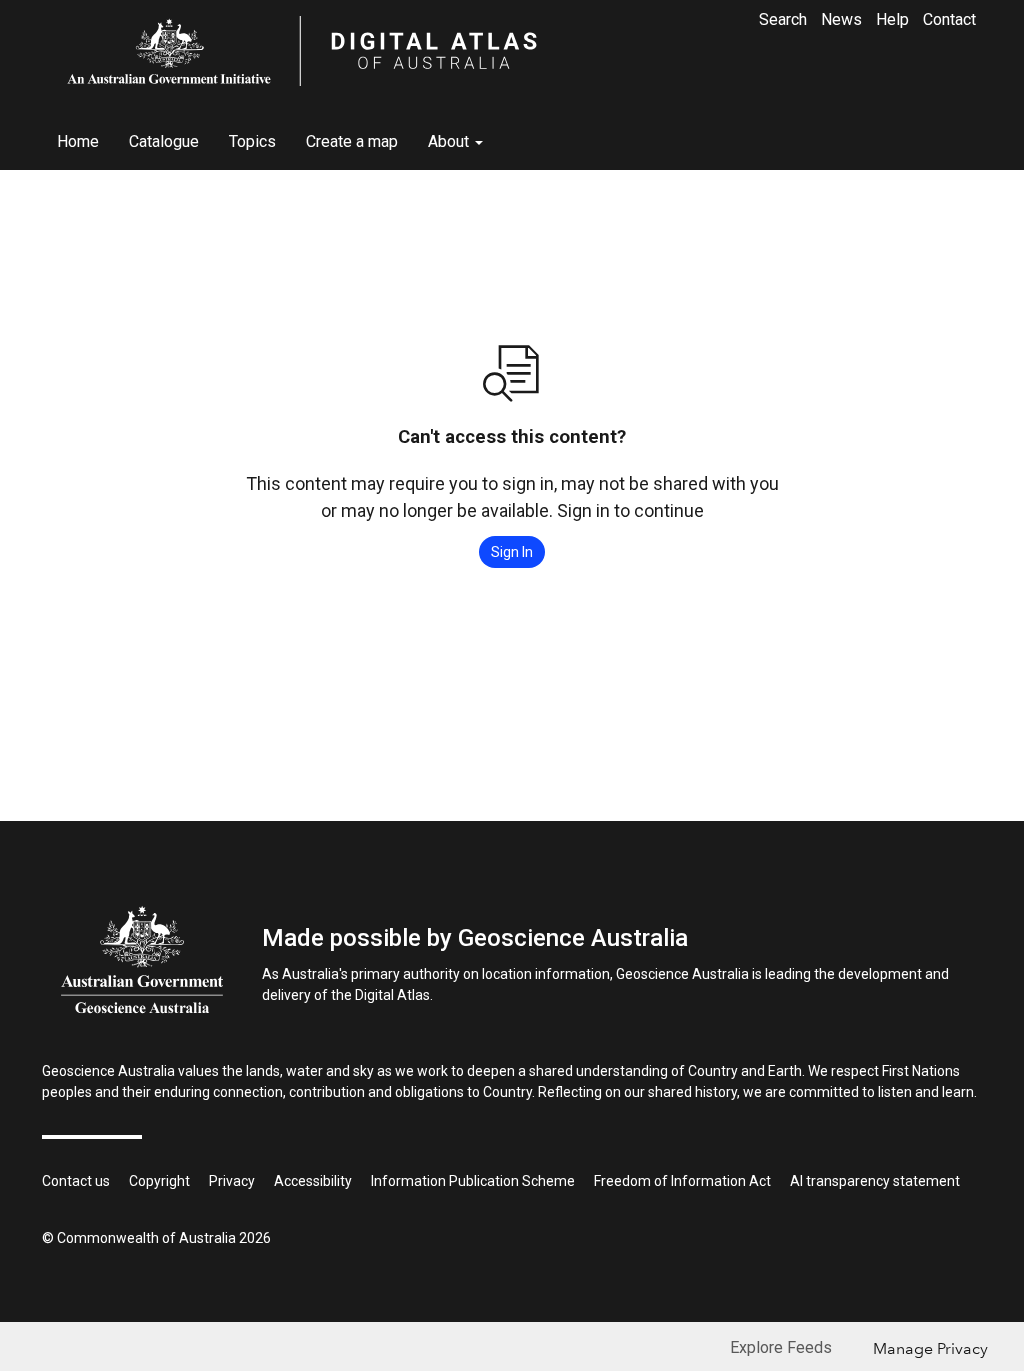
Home (78, 141)
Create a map (352, 141)
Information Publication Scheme (473, 1181)
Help (892, 19)
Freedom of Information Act (682, 1181)
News (841, 19)
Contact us (76, 1181)
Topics (252, 141)
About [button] (450, 141)
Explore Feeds (781, 1347)
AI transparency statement (875, 1181)
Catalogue (164, 141)
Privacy (232, 1181)
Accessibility (313, 1181)
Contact (949, 19)
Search (783, 19)
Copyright (159, 1181)
